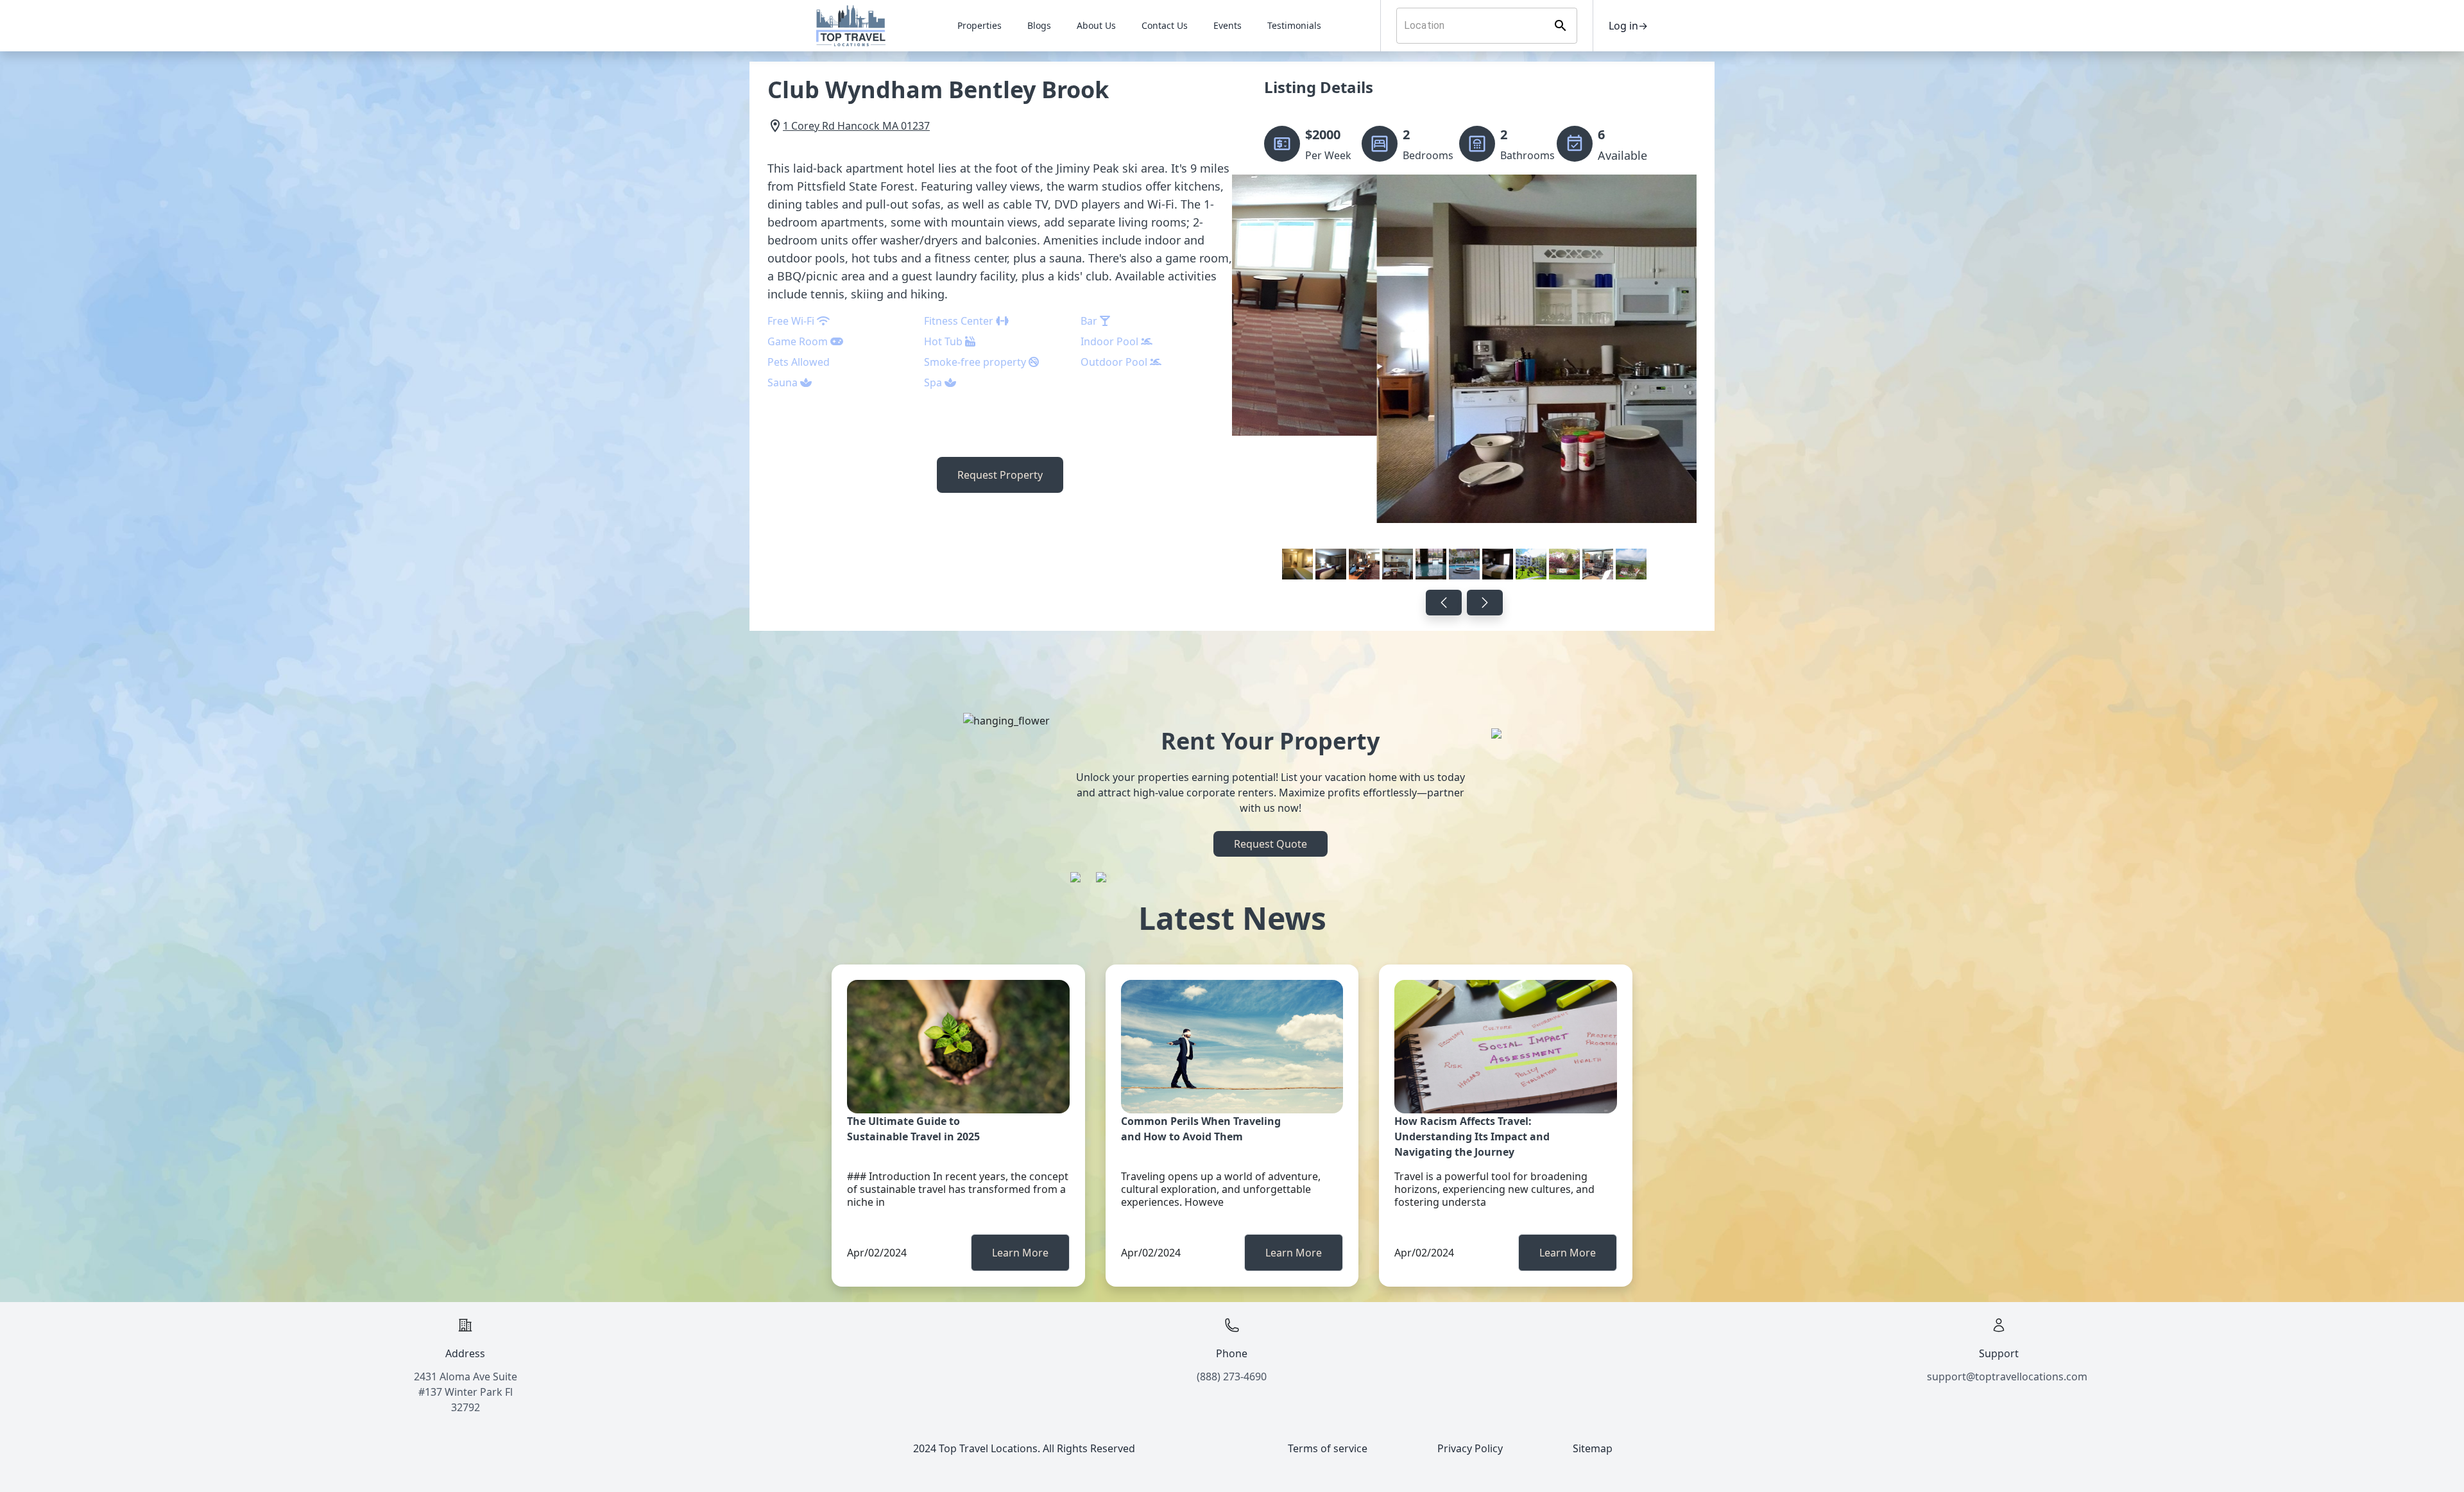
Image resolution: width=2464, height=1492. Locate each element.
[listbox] (1464, 380)
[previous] (1444, 603)
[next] (1485, 603)
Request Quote (1270, 844)
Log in (1628, 26)
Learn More (1020, 1253)
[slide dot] (1297, 564)
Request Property (1000, 475)
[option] (1464, 380)
